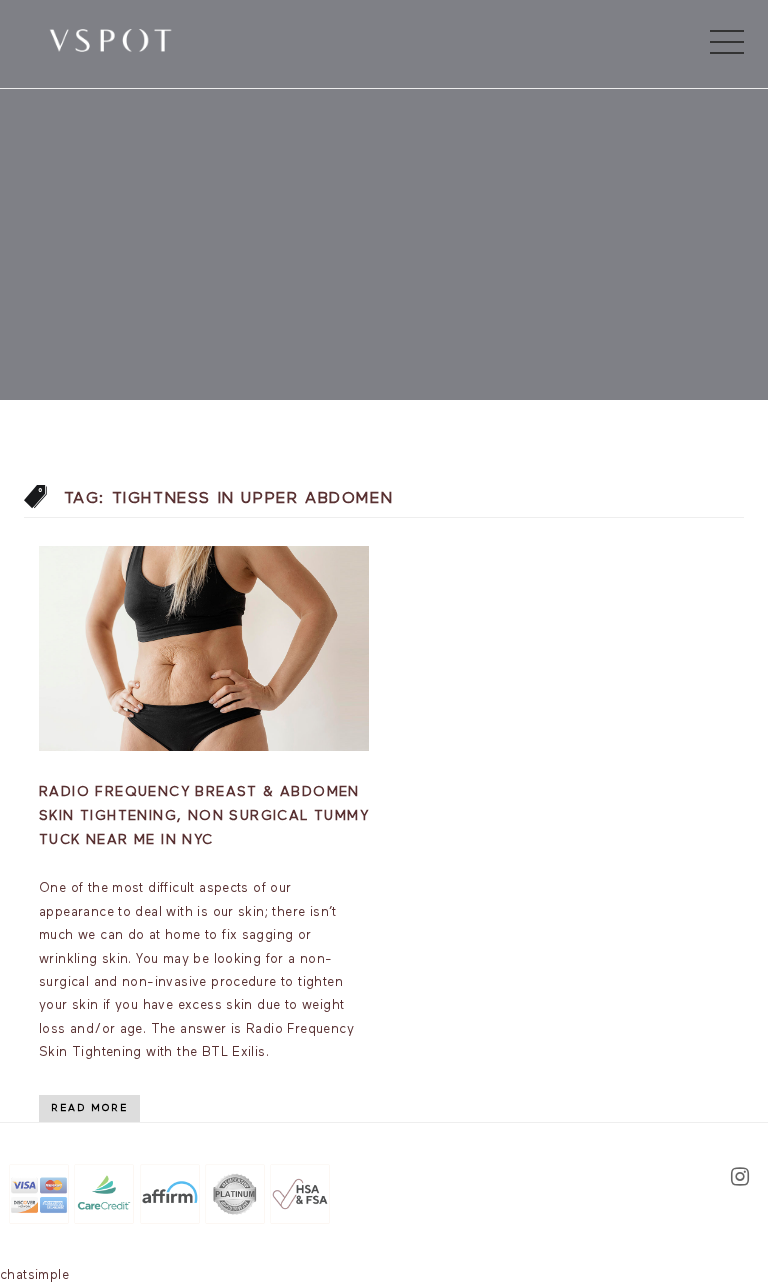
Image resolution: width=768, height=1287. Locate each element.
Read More (89, 1108)
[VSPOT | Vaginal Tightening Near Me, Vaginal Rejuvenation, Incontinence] (110, 39)
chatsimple (34, 1275)
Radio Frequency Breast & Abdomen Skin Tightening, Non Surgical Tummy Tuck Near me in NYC (204, 816)
